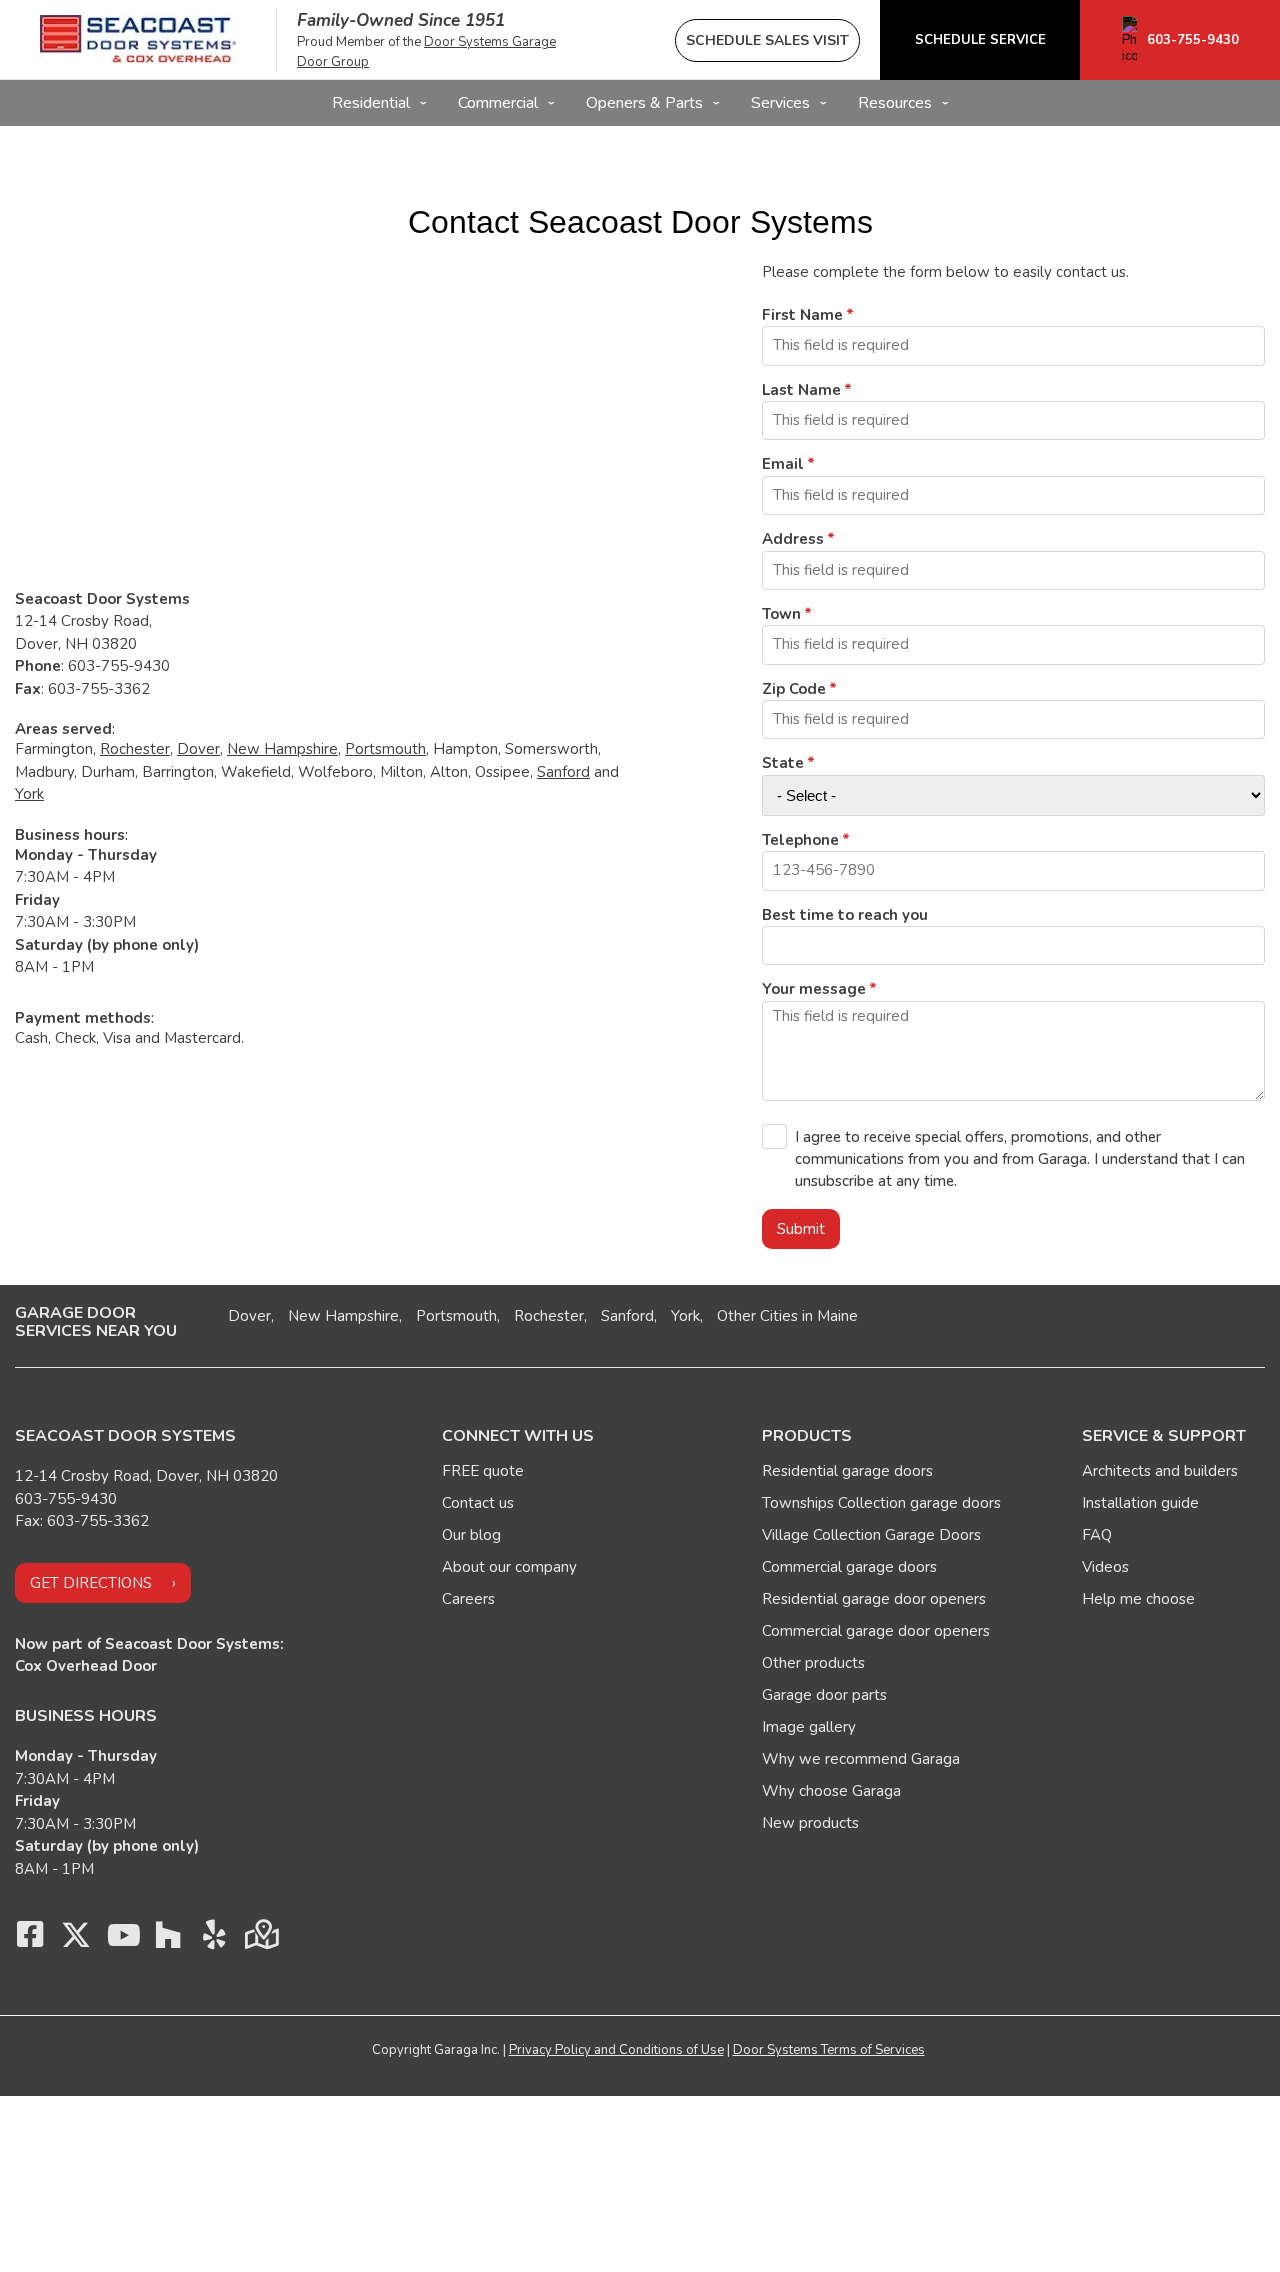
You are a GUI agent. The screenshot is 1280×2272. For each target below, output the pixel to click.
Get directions (91, 1583)
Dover (198, 749)
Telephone (800, 840)
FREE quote (483, 1471)
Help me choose (1138, 1599)
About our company (509, 1567)
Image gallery (809, 1727)
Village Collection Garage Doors (871, 1535)
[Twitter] (76, 1940)
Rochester (135, 749)
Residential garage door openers (874, 1599)
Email (783, 464)
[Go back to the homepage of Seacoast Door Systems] (138, 40)
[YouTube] (122, 1940)
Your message (814, 989)
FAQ (1097, 1535)
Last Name (801, 390)
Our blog (471, 1535)
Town (781, 614)
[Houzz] (168, 1940)
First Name (802, 315)
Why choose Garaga (831, 1791)
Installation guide (1140, 1503)
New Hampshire (282, 749)
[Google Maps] (260, 1940)
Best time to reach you (845, 915)
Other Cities (757, 1316)
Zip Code (794, 689)
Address (793, 539)
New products (810, 1823)
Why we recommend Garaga (861, 1759)
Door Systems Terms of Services (829, 2050)
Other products (813, 1663)
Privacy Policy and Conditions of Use (616, 2050)
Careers (468, 1599)
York (29, 794)
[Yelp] (214, 1940)
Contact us (478, 1503)
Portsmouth (385, 749)
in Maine (830, 1316)
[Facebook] (30, 1940)
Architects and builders (1160, 1471)
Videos (1105, 1567)
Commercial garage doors (849, 1567)
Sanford (563, 772)
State (783, 763)
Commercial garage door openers (876, 1631)
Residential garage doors (847, 1471)
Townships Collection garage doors (881, 1503)
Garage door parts (824, 1695)
